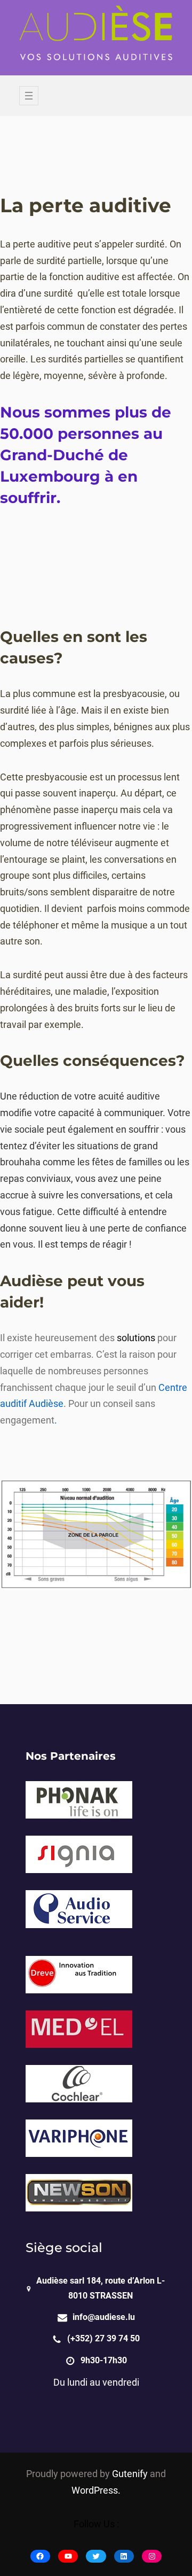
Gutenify (131, 2474)
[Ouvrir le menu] (29, 96)
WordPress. (96, 2490)
